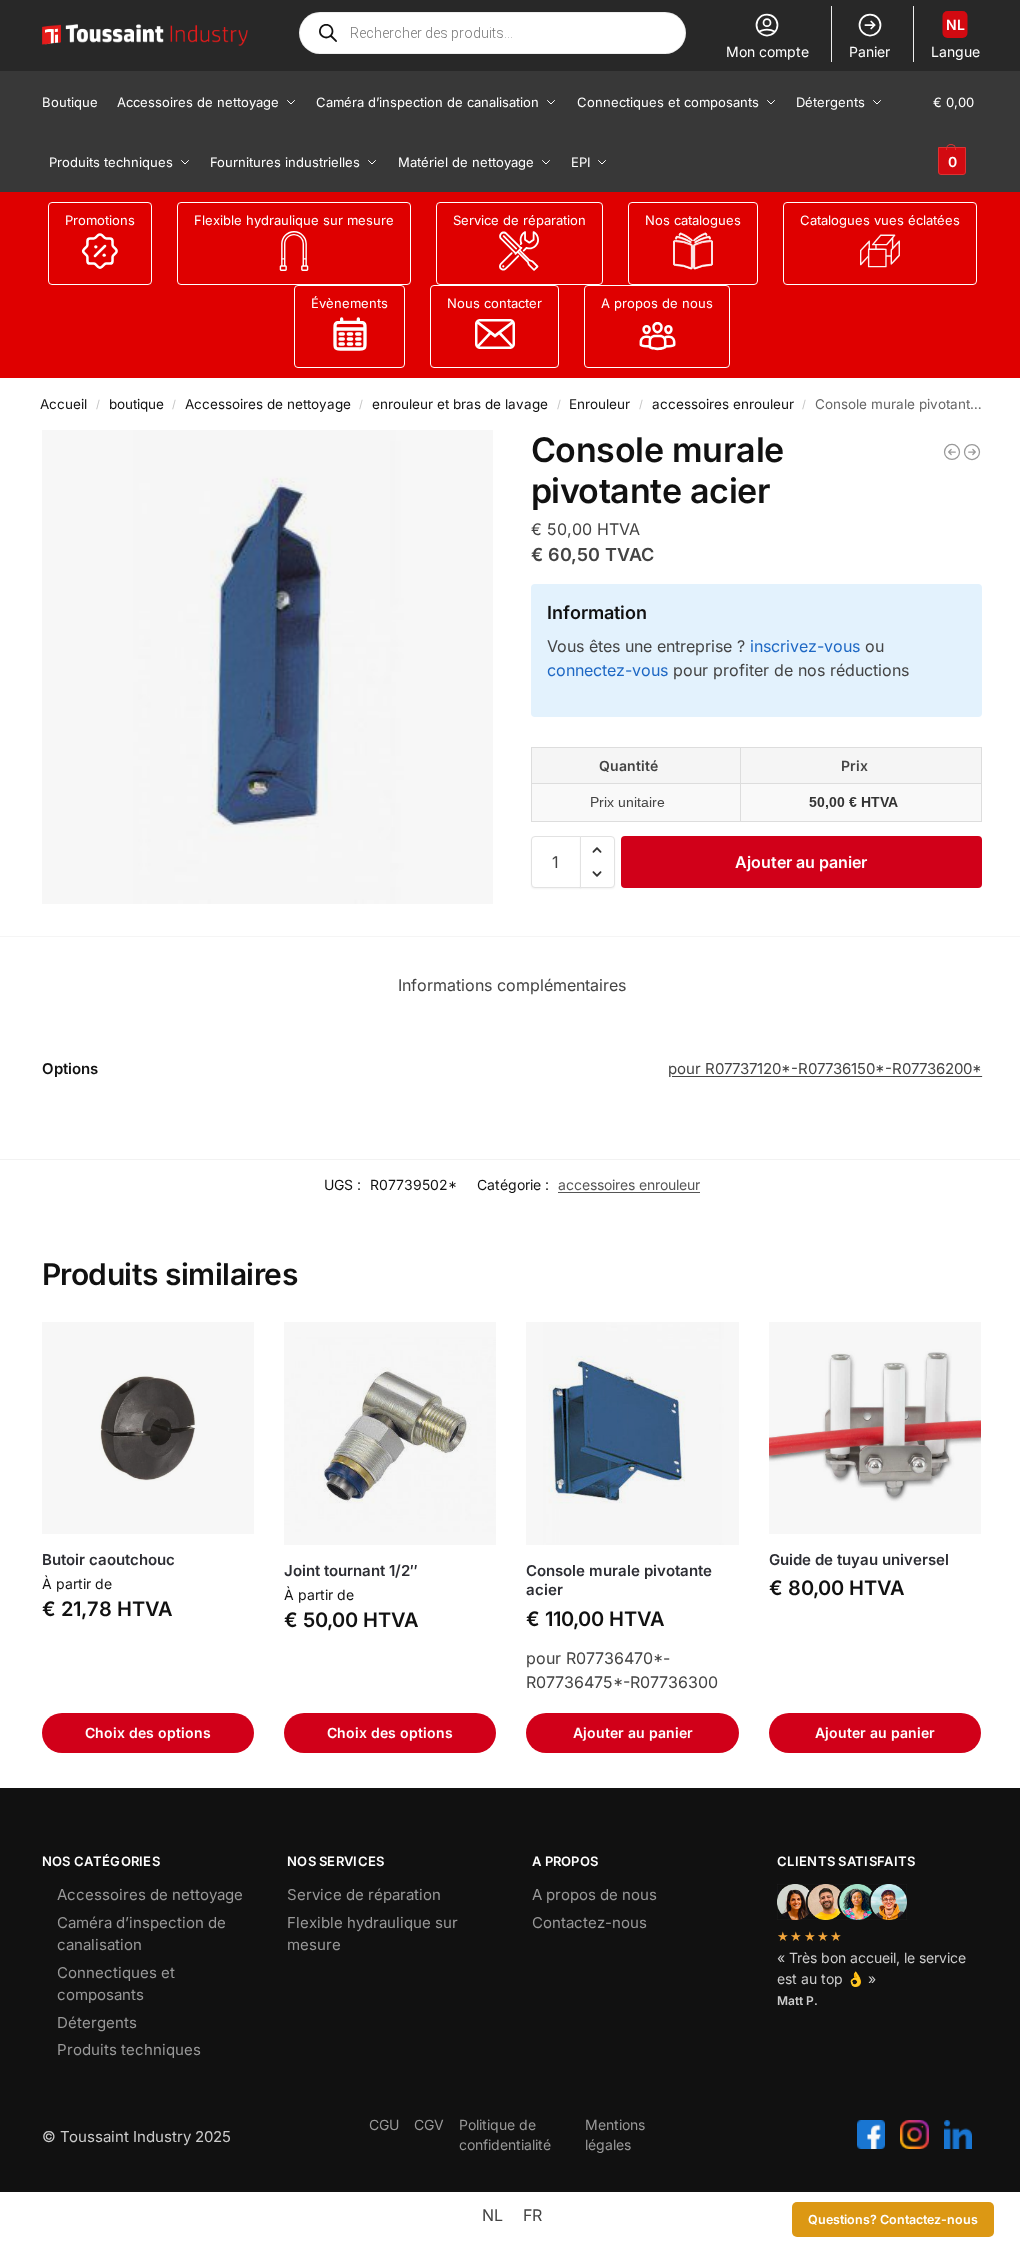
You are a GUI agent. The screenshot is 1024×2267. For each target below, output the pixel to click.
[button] (957, 132)
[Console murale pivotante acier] (972, 452)
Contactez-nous (589, 1922)
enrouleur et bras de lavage (460, 404)
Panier (869, 51)
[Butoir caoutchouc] (148, 1428)
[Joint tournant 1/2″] (390, 1433)
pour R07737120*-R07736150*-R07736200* (825, 1068)
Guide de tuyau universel (859, 1559)
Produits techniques (129, 2049)
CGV (429, 2124)
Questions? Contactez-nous (893, 2219)
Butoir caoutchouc (108, 1559)
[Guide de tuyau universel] (875, 1428)
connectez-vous (607, 670)
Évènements (349, 303)
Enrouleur (599, 404)
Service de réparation (519, 220)
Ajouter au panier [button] (633, 1732)
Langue (955, 38)
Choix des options (148, 1732)
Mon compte (767, 51)
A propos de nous (657, 303)
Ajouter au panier (801, 862)
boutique (136, 404)
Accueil (63, 404)
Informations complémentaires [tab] (512, 985)
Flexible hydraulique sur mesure (294, 220)
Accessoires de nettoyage (268, 404)
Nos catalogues (693, 220)
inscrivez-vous (805, 646)
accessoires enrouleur (723, 404)
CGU (384, 2124)
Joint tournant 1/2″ (351, 1570)
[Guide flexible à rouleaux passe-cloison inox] (952, 452)
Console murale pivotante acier (619, 1580)
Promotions (100, 220)
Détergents (97, 2022)
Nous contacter (494, 303)
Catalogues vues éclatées (880, 220)
